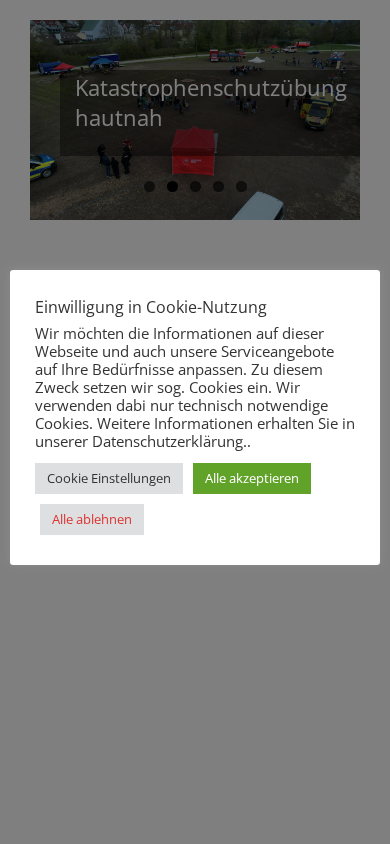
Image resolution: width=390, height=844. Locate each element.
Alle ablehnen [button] (92, 519)
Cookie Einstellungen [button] (109, 478)
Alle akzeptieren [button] (252, 478)
